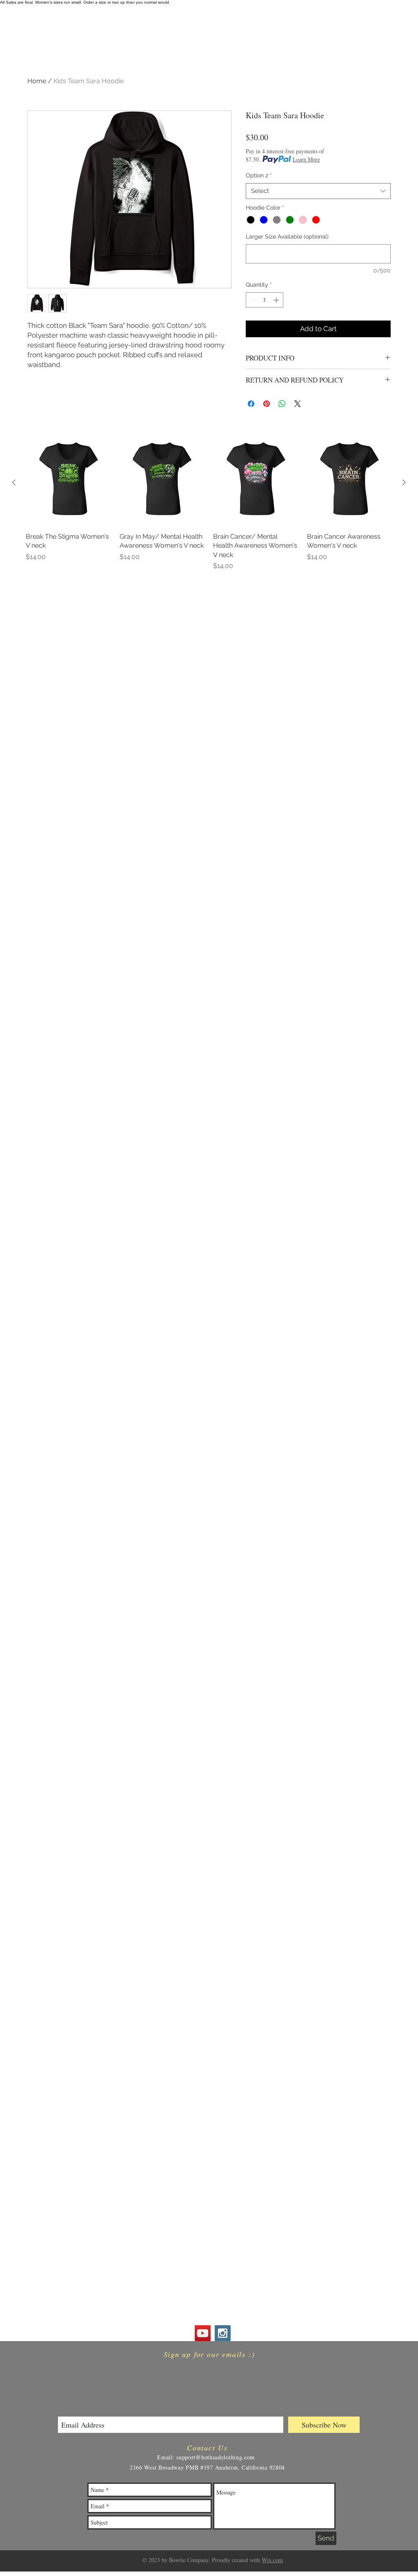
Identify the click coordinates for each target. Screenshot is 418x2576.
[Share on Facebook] (251, 404)
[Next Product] (404, 482)
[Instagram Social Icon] (223, 2333)
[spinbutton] (265, 300)
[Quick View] (69, 483)
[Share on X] (298, 404)
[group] (209, 505)
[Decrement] (252, 300)
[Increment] (277, 300)
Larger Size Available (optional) (287, 237)
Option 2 (259, 175)
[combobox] (318, 191)
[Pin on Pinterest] (267, 404)
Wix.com (272, 2560)
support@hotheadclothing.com (216, 2457)
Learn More (306, 159)
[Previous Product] (14, 482)
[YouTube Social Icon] (203, 2333)
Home (37, 81)
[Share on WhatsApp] (282, 404)
